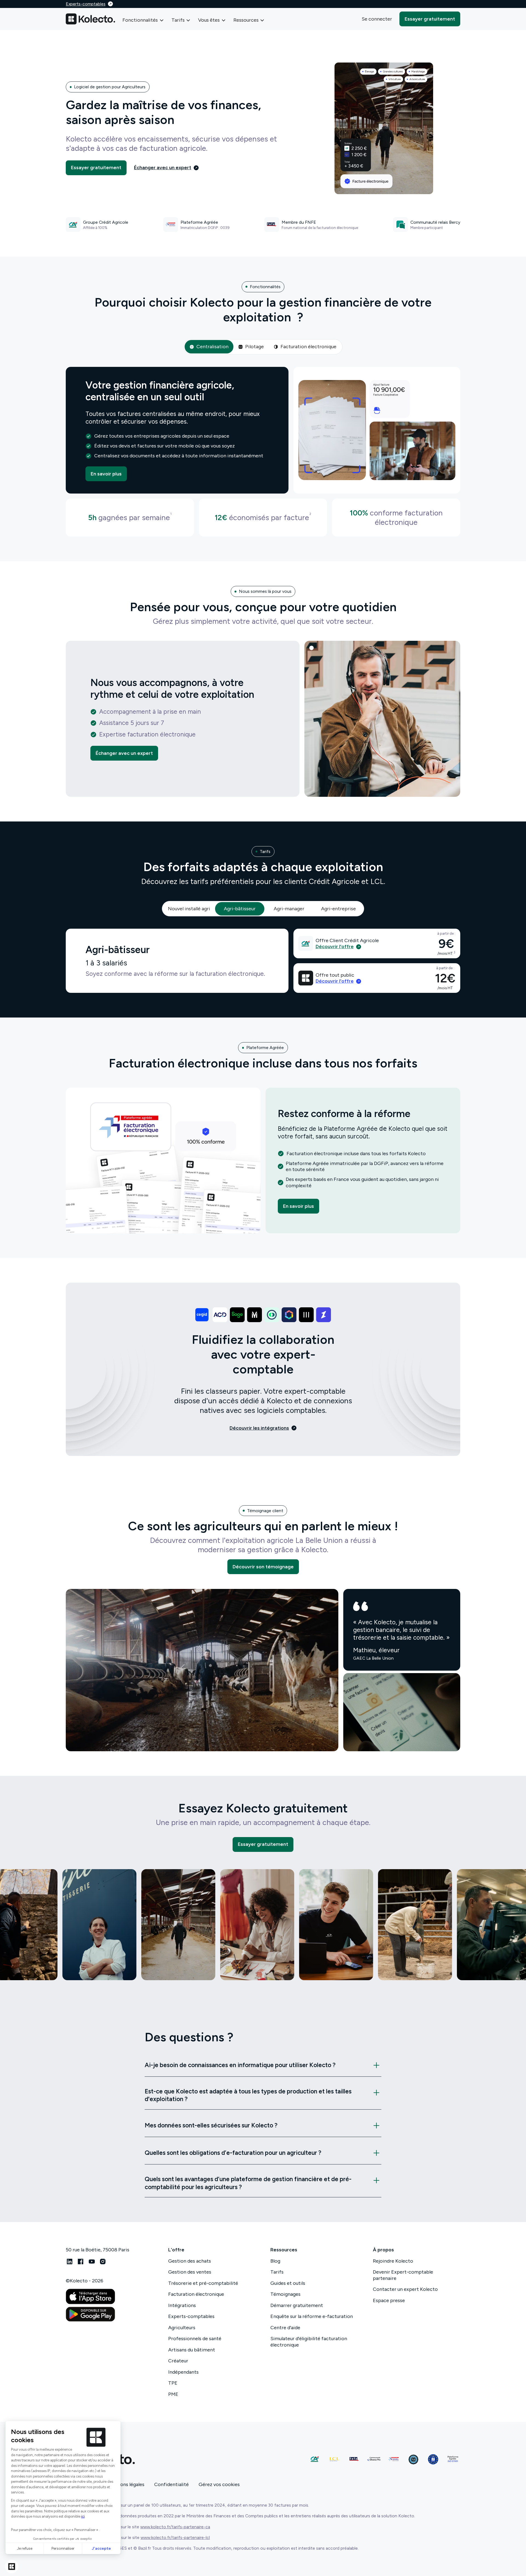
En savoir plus (106, 474)
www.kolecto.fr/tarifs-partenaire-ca (175, 2527)
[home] (90, 19)
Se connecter (377, 19)
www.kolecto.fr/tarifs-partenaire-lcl (175, 2537)
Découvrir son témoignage (263, 1567)
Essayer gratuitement (430, 19)
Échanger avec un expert (124, 753)
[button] (143, 20)
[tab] (209, 347)
